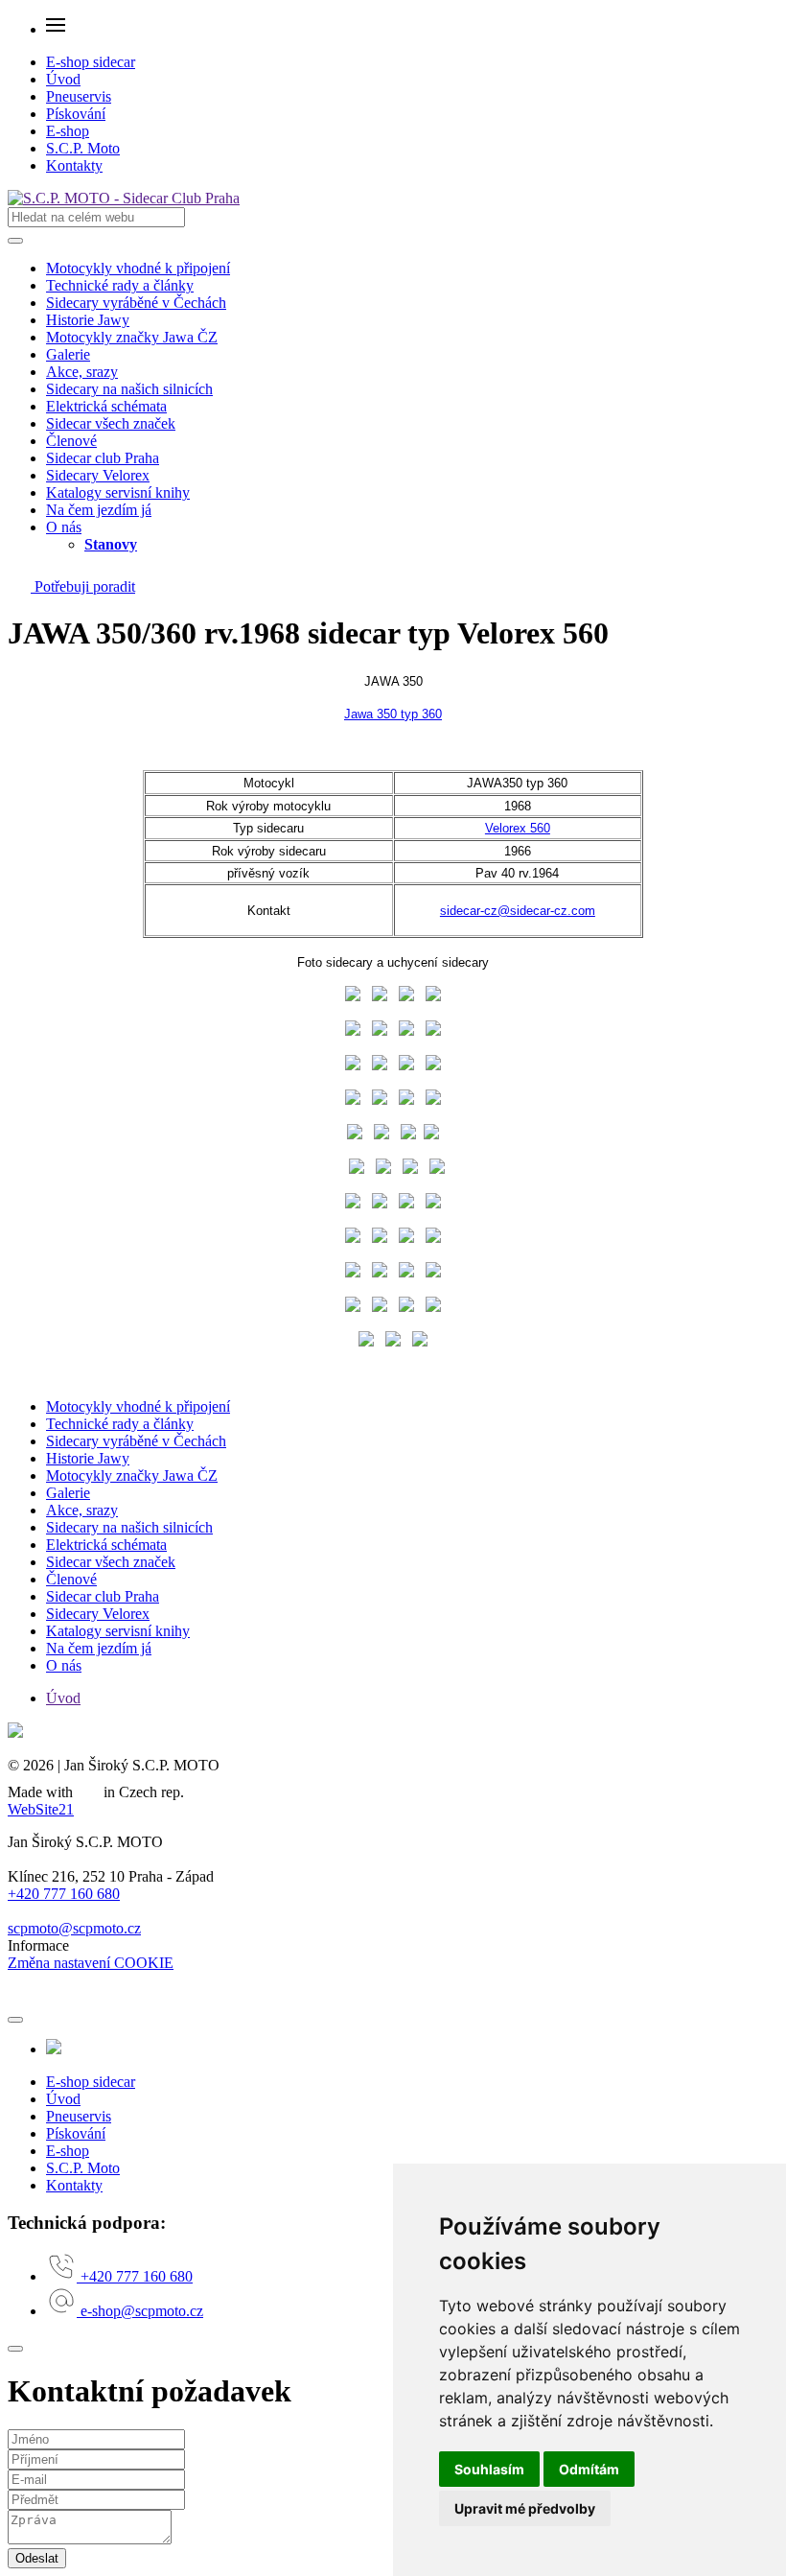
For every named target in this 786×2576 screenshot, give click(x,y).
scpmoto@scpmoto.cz (74, 1928)
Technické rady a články (120, 285)
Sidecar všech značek (111, 423)
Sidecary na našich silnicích (129, 389)
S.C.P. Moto (83, 148)
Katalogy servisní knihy (118, 492)
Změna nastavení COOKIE (91, 1963)
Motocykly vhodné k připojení (138, 268)
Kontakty (74, 165)
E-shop (68, 131)
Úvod (63, 79)
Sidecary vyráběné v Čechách (136, 303)
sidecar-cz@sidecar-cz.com (518, 911)
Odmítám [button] (589, 2469)
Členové (71, 441)
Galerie (68, 354)
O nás (64, 527)
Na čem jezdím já (99, 510)
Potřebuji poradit (83, 586)
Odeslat (37, 2558)
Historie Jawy (88, 320)
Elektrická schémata (106, 406)
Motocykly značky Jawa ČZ (132, 337)
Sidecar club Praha (103, 458)
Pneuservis (79, 96)
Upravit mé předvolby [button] (525, 2508)
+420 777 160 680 (64, 1894)
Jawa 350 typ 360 (393, 714)
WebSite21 (41, 1809)
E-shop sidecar (91, 62)
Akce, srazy (82, 372)
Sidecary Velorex (98, 475)
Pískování (76, 114)
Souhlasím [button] (489, 2469)
